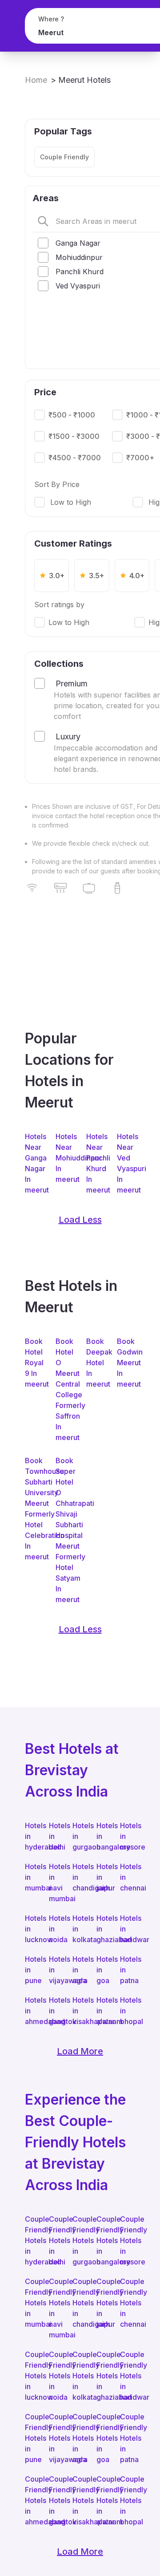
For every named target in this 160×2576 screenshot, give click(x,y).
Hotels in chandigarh (80, 1877)
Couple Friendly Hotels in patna (128, 2438)
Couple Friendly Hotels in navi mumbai (56, 2308)
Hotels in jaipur (104, 1877)
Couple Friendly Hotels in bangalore (104, 2240)
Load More (80, 2051)
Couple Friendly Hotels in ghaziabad (104, 2376)
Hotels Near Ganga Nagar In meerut (34, 1163)
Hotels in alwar (104, 2011)
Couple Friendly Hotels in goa (104, 2438)
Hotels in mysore (128, 1836)
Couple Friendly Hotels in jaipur (104, 2303)
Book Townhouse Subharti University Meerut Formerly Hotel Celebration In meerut (34, 1509)
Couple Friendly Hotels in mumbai (32, 2303)
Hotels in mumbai (32, 1877)
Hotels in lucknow (32, 1929)
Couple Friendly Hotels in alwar (104, 2500)
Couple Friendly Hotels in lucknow (32, 2376)
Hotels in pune (32, 1970)
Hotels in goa (104, 1970)
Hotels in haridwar (128, 1929)
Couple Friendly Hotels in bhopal (128, 2500)
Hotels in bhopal (128, 2011)
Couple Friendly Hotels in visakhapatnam (80, 2500)
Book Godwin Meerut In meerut (126, 1363)
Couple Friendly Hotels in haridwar (128, 2376)
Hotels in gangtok (56, 2011)
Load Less (80, 1220)
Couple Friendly (64, 157)
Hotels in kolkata (80, 1929)
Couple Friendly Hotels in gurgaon (80, 2240)
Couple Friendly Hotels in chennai (128, 2303)
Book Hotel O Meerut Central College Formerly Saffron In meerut (65, 1389)
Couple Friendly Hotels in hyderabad (32, 2240)
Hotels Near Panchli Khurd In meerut (95, 1163)
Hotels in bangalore (104, 1836)
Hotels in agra (80, 1970)
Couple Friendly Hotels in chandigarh (80, 2303)
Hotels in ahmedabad (32, 2011)
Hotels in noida (56, 1929)
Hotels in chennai (128, 1877)
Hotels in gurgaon (80, 1836)
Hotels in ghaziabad (104, 1929)
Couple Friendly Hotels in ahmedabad (32, 2500)
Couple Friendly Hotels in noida (56, 2376)
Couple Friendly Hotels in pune (32, 2438)
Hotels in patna (128, 1970)
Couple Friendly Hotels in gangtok (56, 2500)
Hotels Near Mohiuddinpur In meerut (65, 1158)
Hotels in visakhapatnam (80, 2011)
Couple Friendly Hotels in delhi (56, 2240)
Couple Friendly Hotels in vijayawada (56, 2438)
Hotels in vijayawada (56, 1970)
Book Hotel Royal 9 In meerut (34, 1363)
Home (36, 80)
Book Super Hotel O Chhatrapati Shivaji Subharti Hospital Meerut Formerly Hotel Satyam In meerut (65, 1530)
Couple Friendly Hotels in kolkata (80, 2376)
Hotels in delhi (56, 1836)
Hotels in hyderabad (32, 1836)
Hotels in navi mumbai (56, 1882)
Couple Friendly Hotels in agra (80, 2438)
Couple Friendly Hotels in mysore (128, 2240)
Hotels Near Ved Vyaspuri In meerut (126, 1163)
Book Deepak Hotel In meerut (95, 1363)
